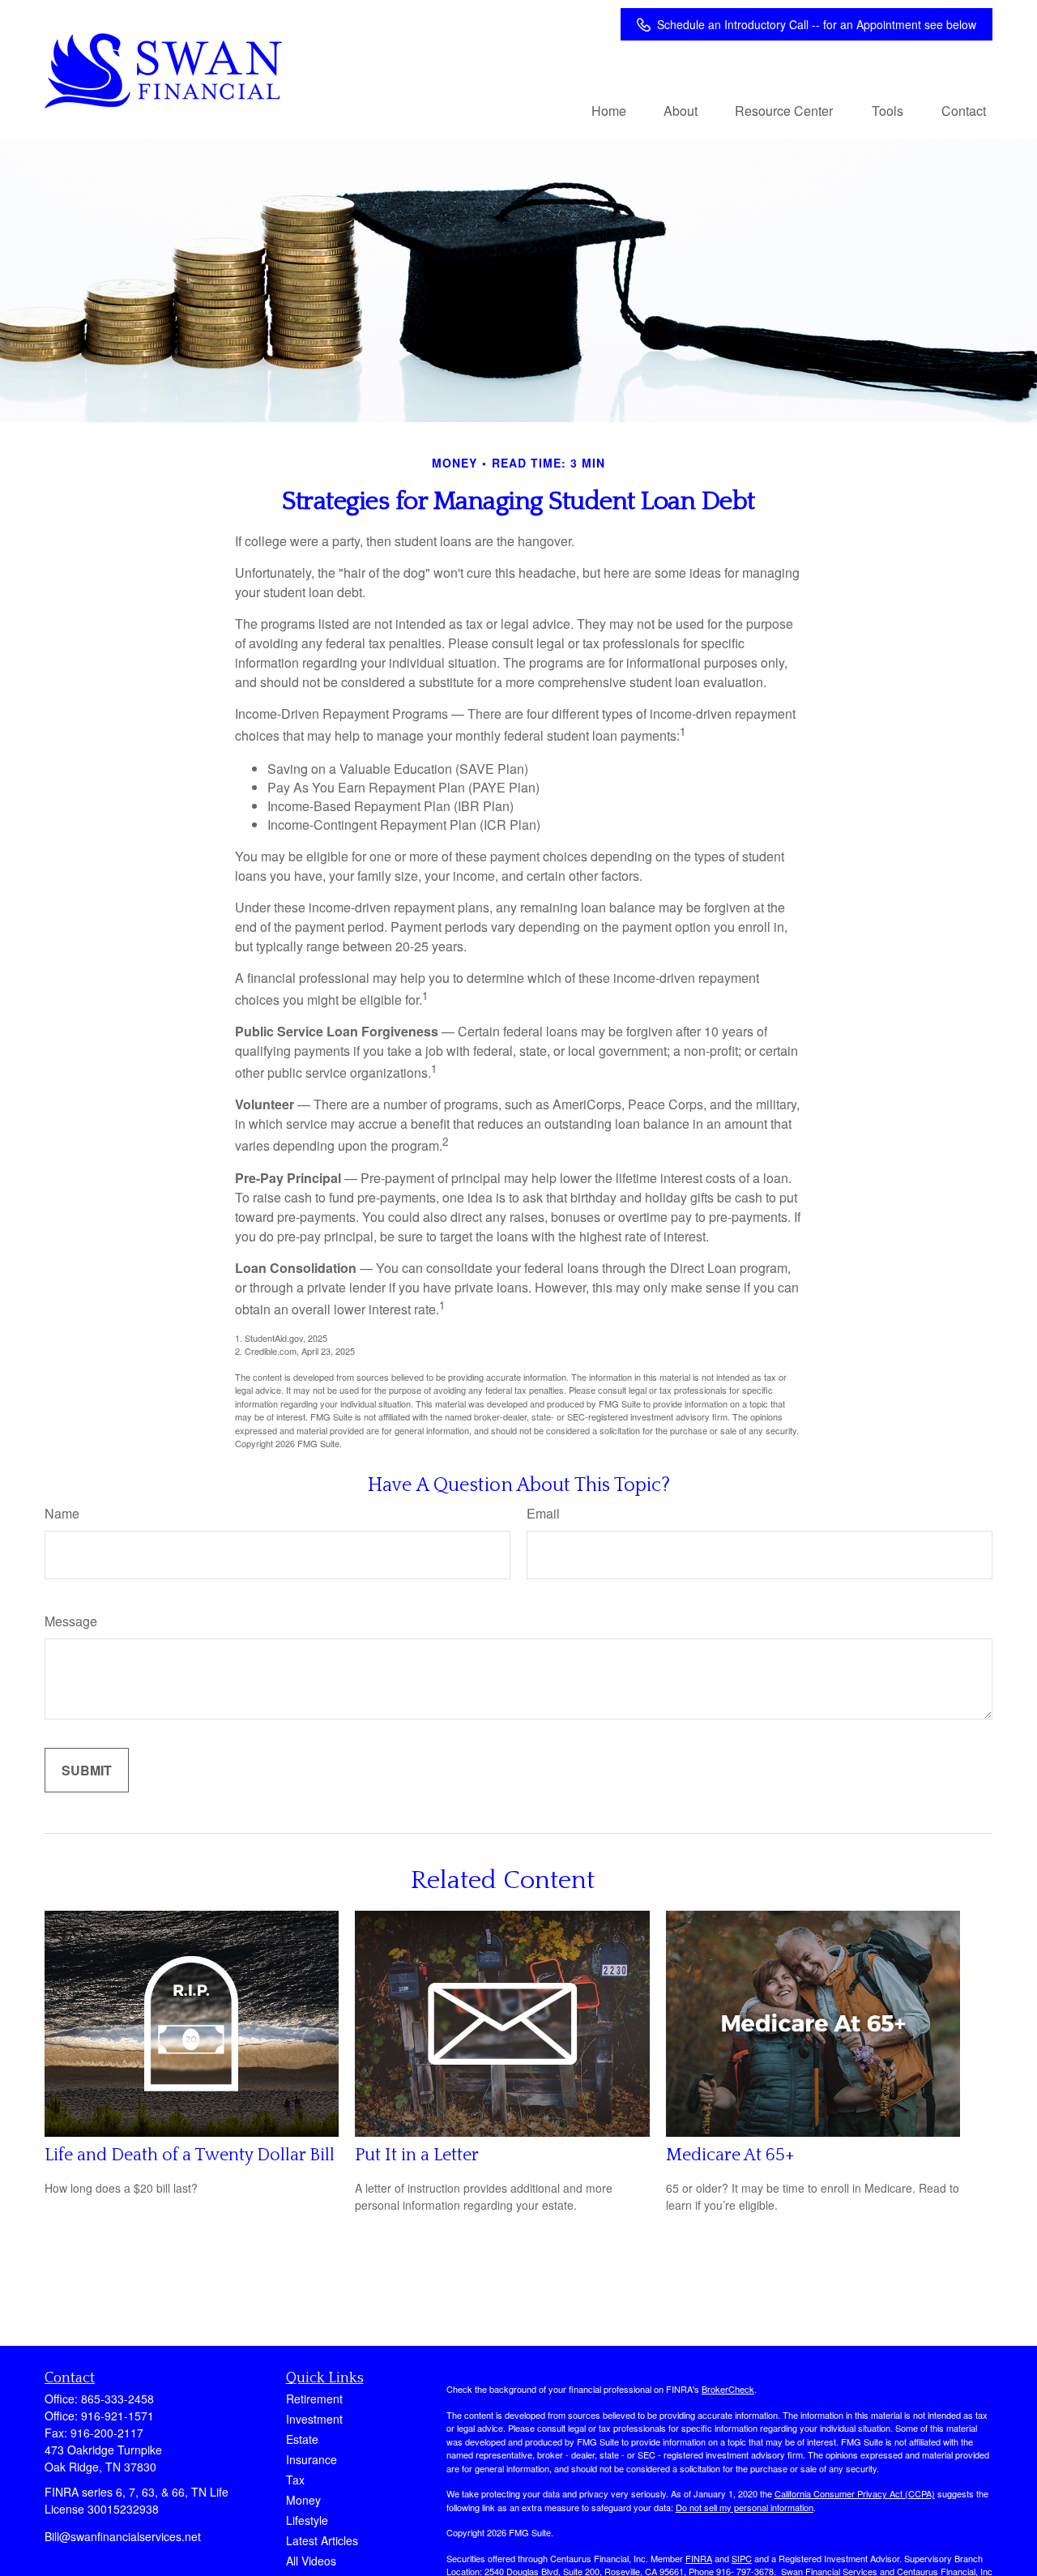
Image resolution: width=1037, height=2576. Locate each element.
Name (62, 1513)
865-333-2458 (117, 2399)
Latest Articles (322, 2540)
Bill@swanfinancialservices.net (123, 2536)
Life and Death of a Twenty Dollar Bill (190, 2155)
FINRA (699, 2558)
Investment (314, 2419)
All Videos (311, 2561)
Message (71, 1621)
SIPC (742, 2558)
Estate (302, 2439)
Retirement (314, 2399)
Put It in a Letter (417, 2155)
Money (303, 2500)
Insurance (312, 2459)
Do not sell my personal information (745, 2507)
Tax (295, 2480)
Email (543, 1513)
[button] (609, 110)
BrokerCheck (728, 2389)
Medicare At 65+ (730, 2155)
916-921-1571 (117, 2416)
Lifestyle (307, 2520)
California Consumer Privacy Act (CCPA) (855, 2493)
